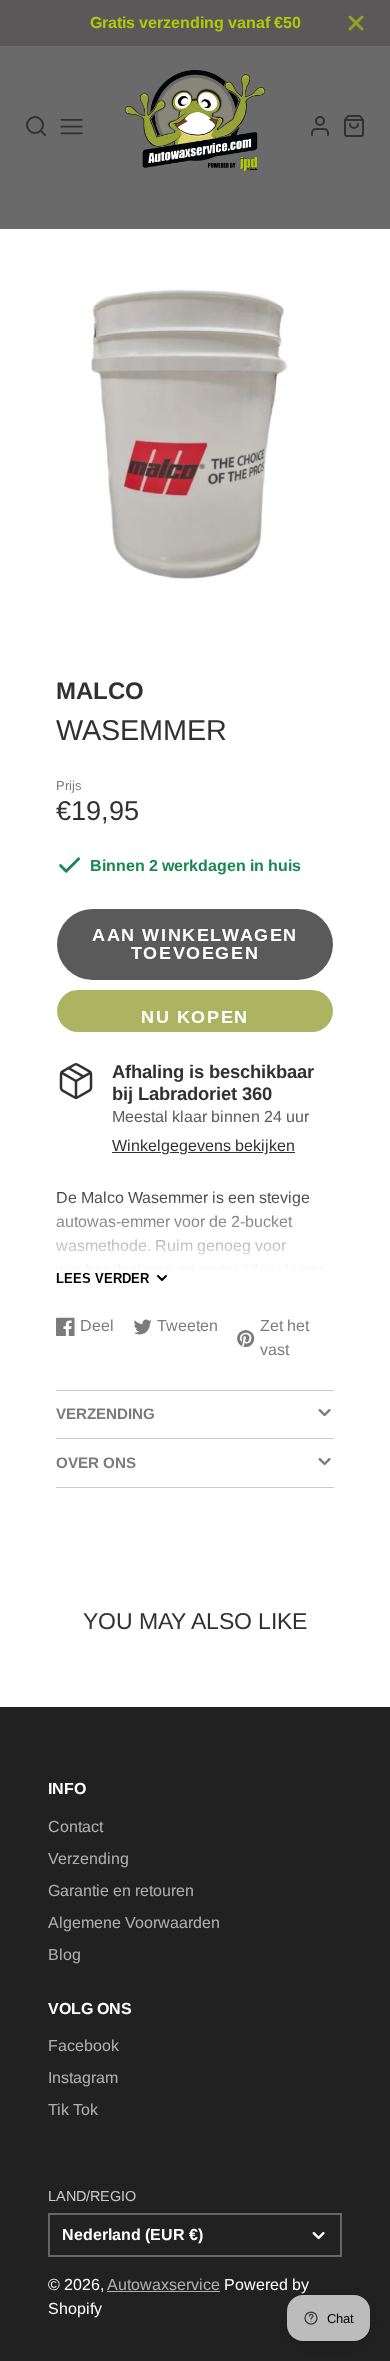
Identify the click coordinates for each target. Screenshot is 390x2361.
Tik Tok (73, 2109)
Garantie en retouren (121, 1890)
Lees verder (102, 1278)
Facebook (83, 2045)
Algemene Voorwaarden (134, 1922)
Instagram (83, 2077)
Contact (75, 1826)
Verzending (88, 1858)
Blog (64, 1954)
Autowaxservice (163, 2284)
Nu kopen (195, 1016)
